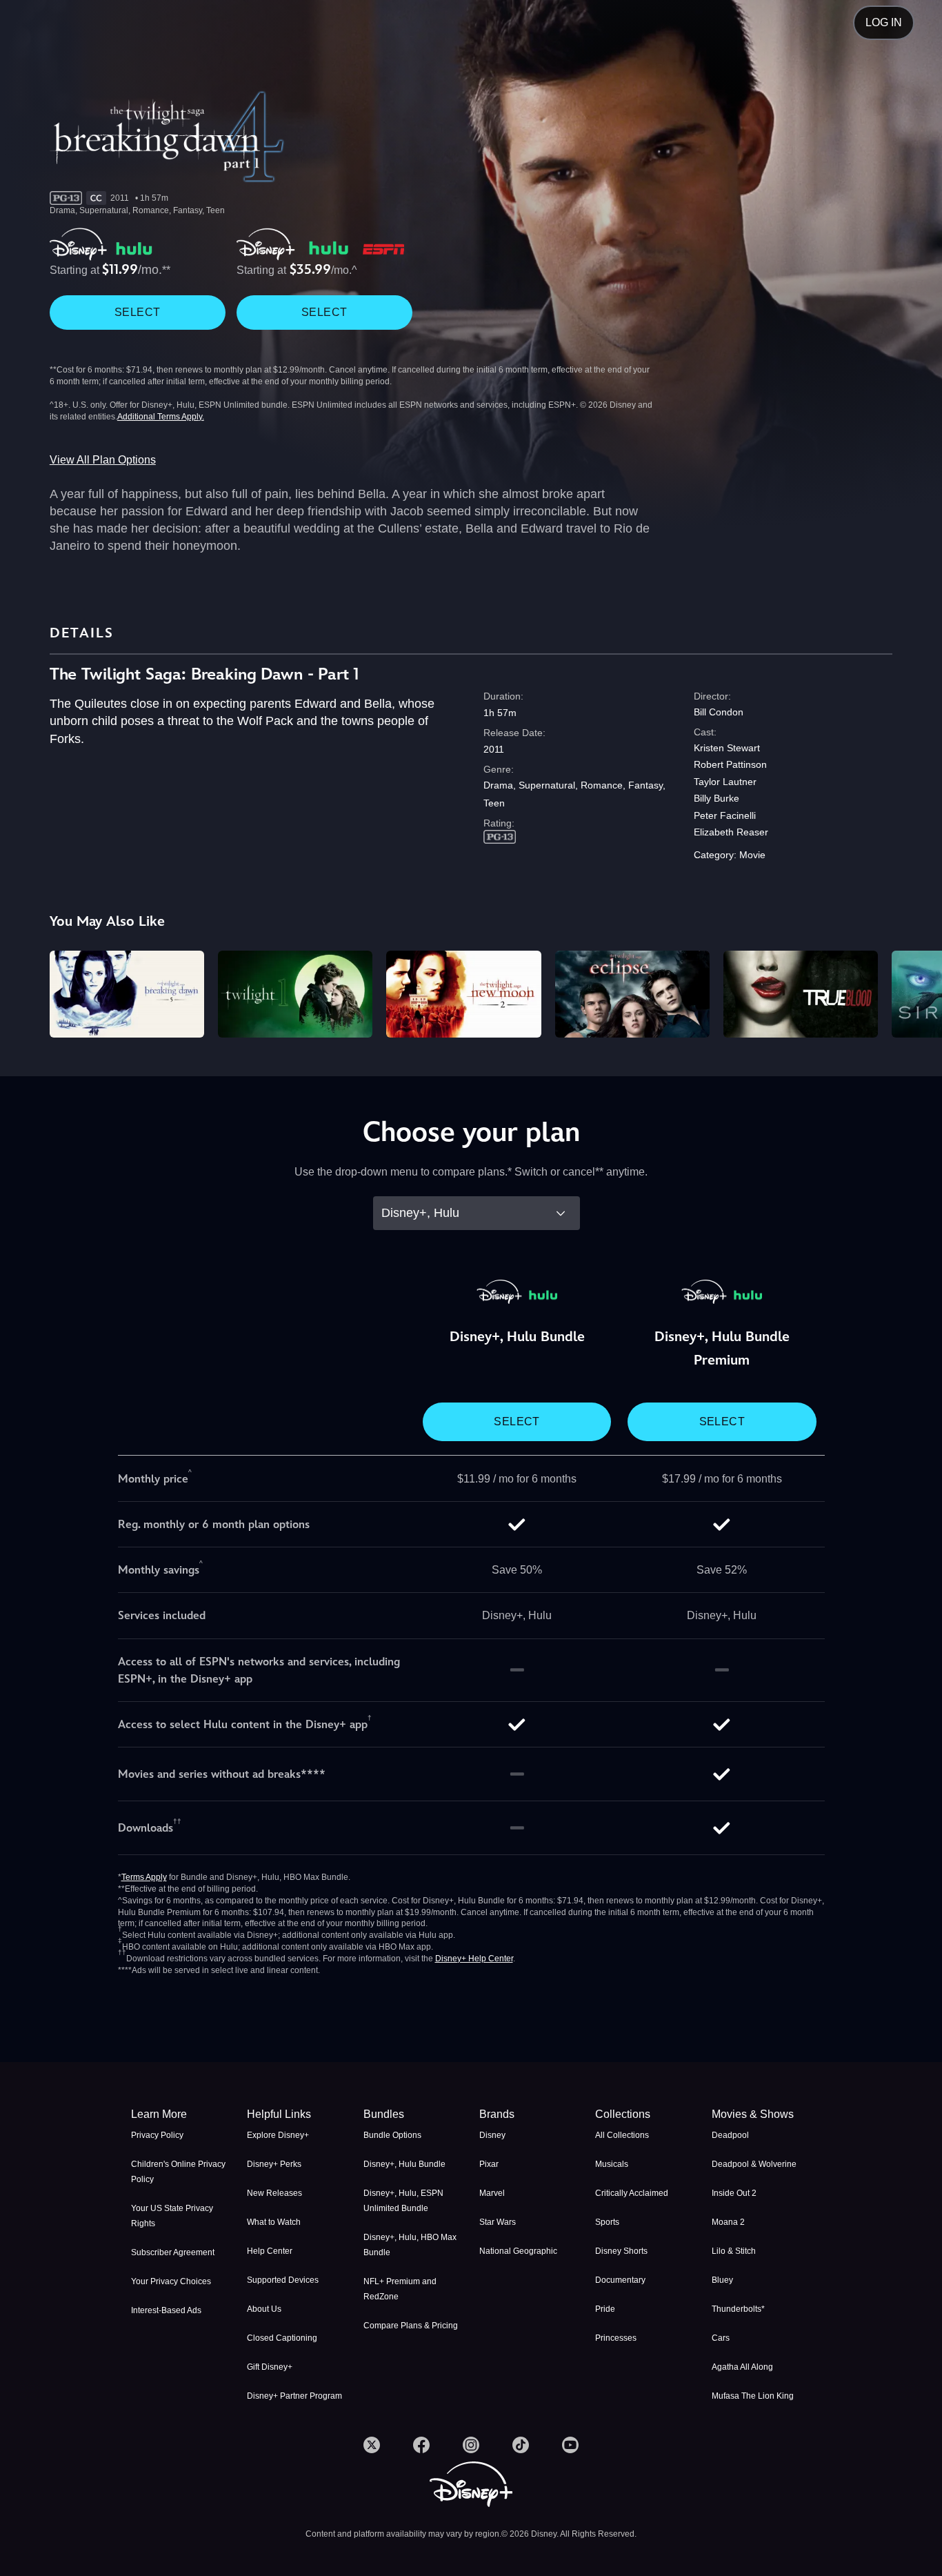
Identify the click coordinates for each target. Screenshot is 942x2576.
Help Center (270, 2251)
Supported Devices (283, 2280)
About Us (264, 2309)
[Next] (915, 992)
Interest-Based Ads (166, 2310)
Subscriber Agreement (173, 2252)
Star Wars (498, 2222)
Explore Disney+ (278, 2135)
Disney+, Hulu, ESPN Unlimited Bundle (403, 2201)
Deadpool (730, 2135)
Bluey (722, 2280)
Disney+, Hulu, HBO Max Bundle (410, 2245)
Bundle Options (392, 2135)
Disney (492, 2135)
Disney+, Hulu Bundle (404, 2164)
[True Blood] (801, 994)
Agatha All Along (742, 2367)
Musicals (612, 2164)
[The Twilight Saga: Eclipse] (632, 994)
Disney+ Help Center (474, 1959)
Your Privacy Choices (171, 2281)
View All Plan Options (103, 460)
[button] (297, 2114)
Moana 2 (728, 2222)
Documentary (620, 2280)
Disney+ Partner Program (294, 2396)
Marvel (492, 2193)
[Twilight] (295, 994)
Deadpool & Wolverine (754, 2164)
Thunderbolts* (738, 2309)
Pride (605, 2309)
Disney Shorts (621, 2251)
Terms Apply (144, 1877)
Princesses (616, 2338)
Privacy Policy (157, 2135)
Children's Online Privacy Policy (178, 2172)
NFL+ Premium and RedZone (400, 2289)
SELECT (137, 312)
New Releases (274, 2193)
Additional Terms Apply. (161, 417)
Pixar (489, 2164)
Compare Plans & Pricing (411, 2326)
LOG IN (884, 22)
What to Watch (274, 2222)
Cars (721, 2338)
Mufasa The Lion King (753, 2396)
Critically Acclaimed (632, 2193)
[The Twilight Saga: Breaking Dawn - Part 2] (127, 994)
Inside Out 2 (734, 2193)
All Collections (622, 2135)
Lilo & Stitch (734, 2251)
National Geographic (518, 2251)
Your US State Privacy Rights (172, 2216)
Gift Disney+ (270, 2367)
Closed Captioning (282, 2338)
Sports (607, 2222)
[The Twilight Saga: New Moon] (463, 994)
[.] (372, 2445)
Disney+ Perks (274, 2164)
